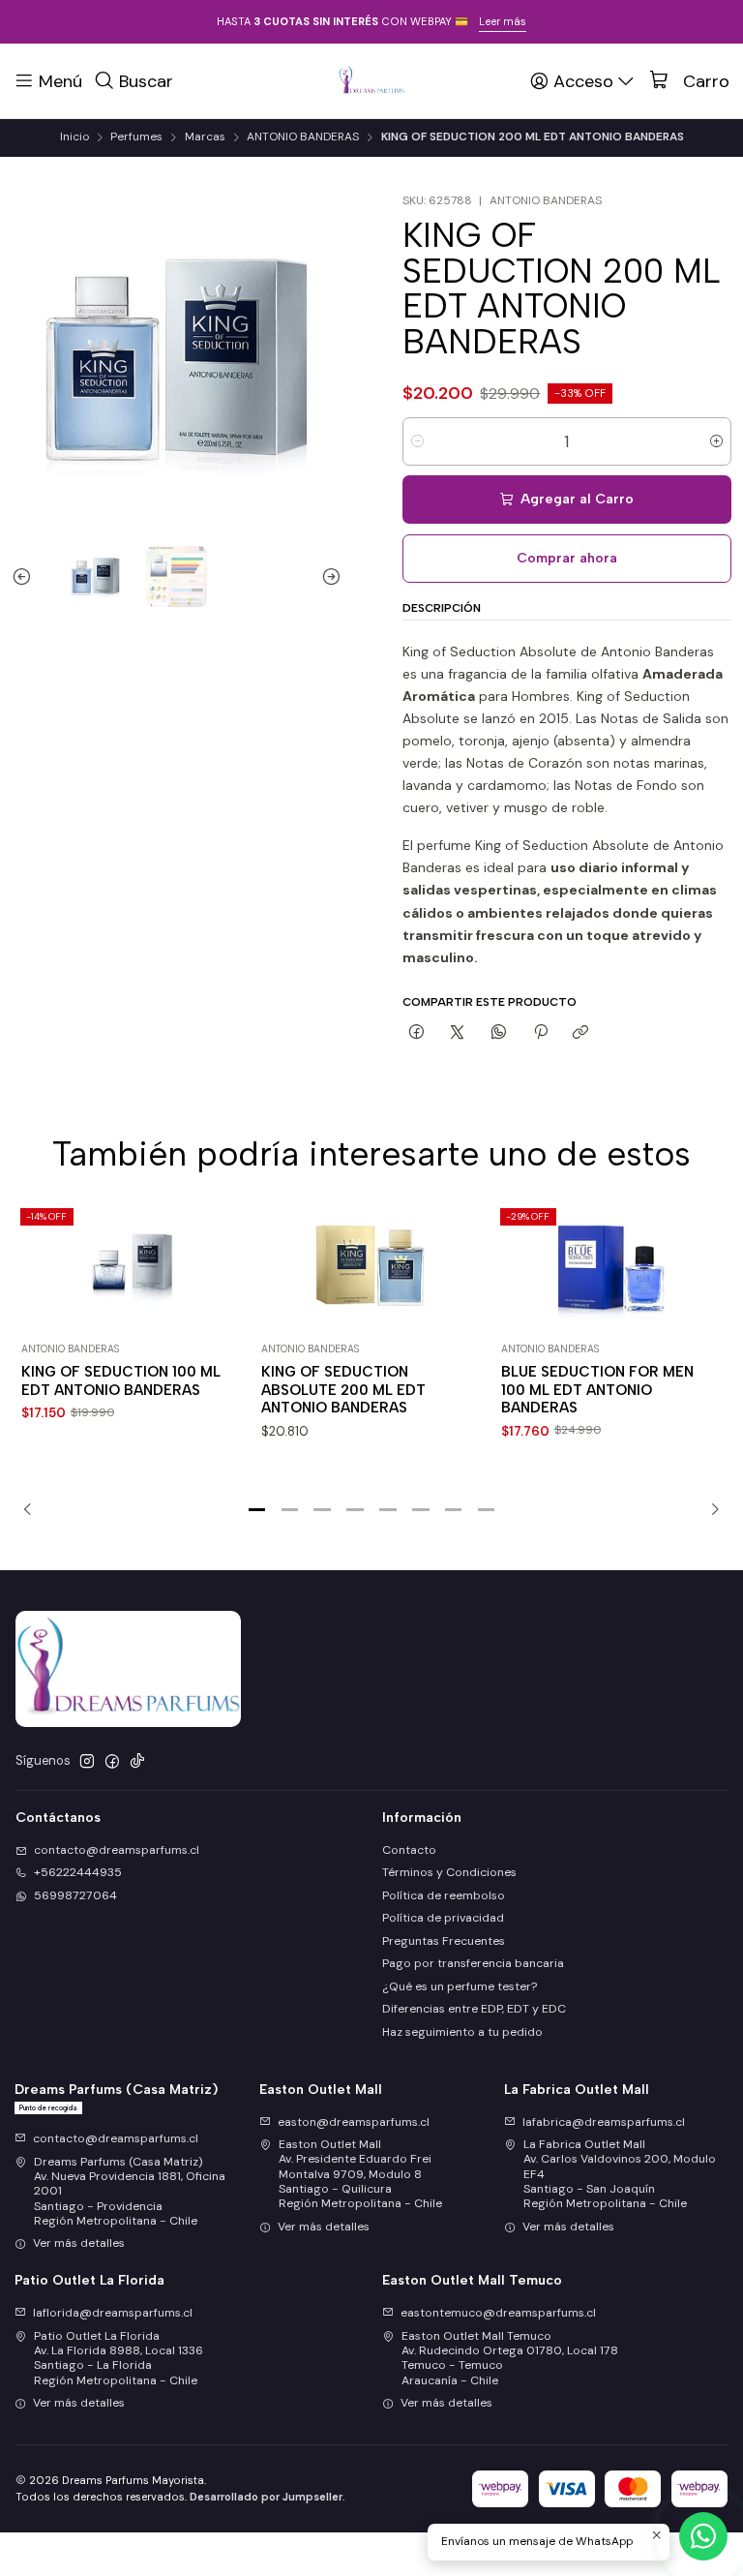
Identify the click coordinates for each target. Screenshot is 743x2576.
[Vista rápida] (226, 1288)
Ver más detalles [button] (79, 2243)
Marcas (205, 137)
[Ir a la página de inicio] (371, 81)
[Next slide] (327, 576)
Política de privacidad (443, 1918)
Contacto (409, 1850)
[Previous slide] (26, 576)
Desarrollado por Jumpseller (266, 2497)
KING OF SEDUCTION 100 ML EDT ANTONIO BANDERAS (121, 1380)
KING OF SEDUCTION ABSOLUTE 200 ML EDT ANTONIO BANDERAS (343, 1390)
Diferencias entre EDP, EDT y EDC (474, 2009)
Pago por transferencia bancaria (473, 1963)
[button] (257, 1509)
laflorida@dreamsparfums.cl (113, 2313)
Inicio (74, 137)
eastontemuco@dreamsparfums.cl (498, 2313)
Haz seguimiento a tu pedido (462, 2032)
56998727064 (75, 1895)
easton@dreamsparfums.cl (354, 2122)
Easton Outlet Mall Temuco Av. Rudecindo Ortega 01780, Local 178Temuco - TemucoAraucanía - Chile (510, 2358)
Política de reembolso (444, 1895)
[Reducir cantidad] (417, 441)
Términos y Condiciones (449, 1872)
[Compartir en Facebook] (417, 1033)
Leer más (503, 21)
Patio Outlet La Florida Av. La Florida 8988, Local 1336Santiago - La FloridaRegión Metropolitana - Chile (119, 2358)
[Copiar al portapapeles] (581, 1033)
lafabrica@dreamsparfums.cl (604, 2122)
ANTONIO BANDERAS (303, 137)
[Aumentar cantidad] (716, 441)
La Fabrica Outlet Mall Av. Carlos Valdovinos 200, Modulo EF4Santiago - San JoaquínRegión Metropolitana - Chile (620, 2174)
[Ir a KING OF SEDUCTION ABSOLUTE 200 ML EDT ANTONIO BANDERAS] (371, 1267)
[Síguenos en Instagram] (87, 1762)
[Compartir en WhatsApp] (499, 1033)
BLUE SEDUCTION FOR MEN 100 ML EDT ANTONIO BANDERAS (597, 1390)
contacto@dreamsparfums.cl (117, 1850)
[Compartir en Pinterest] (540, 1033)
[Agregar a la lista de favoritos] (226, 1245)
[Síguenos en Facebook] (112, 1762)
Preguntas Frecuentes (444, 1941)
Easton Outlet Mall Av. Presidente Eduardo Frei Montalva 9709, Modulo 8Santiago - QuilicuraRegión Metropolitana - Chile (360, 2174)
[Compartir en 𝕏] (458, 1033)
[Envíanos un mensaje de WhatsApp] (703, 2536)
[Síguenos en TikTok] (137, 1762)
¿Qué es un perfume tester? (460, 1986)
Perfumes (136, 137)
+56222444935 (78, 1872)
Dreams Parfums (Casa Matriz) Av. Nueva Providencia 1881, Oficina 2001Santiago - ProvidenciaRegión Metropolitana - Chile (130, 2191)
